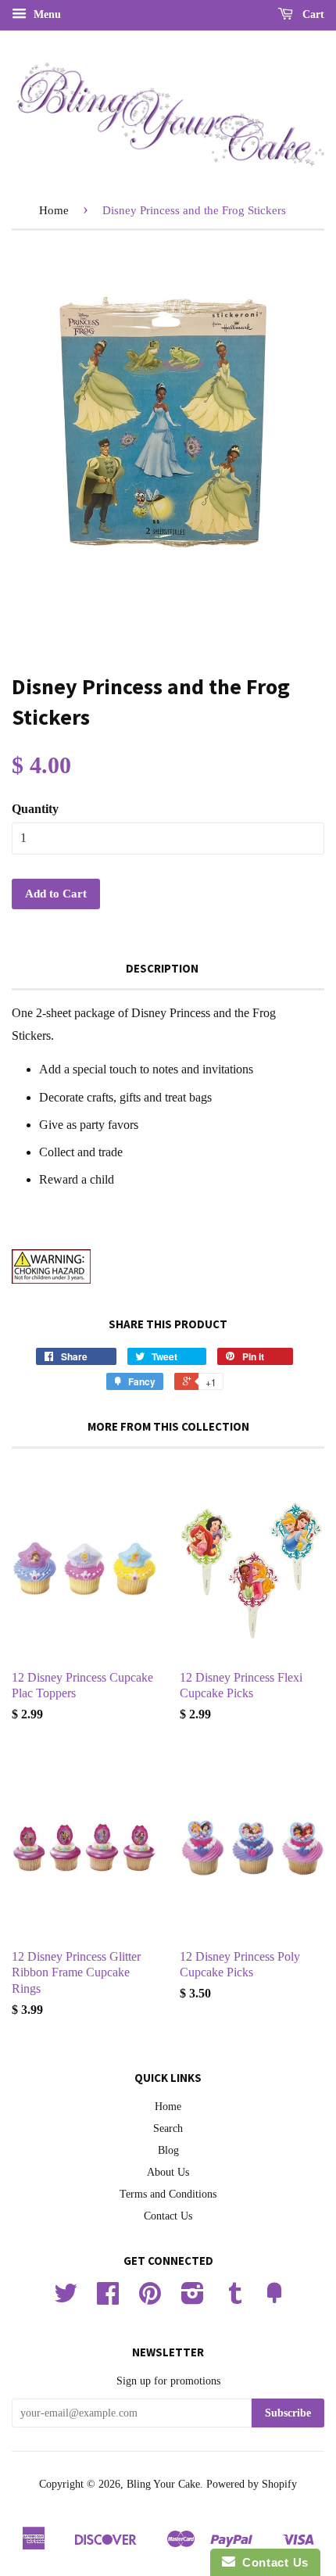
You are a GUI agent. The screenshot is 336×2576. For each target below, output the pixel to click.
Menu (46, 14)
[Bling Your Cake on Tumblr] (235, 2299)
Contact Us (168, 2216)
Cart (312, 14)
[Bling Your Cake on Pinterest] (150, 2299)
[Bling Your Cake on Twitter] (66, 2299)
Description (162, 968)
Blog (168, 2150)
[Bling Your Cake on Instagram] (193, 2299)
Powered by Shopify (252, 2484)
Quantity (35, 809)
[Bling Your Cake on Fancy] (274, 2299)
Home (54, 210)
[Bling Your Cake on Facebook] (108, 2299)
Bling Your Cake (163, 2484)
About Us (168, 2172)
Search (168, 2128)
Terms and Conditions (168, 2194)
